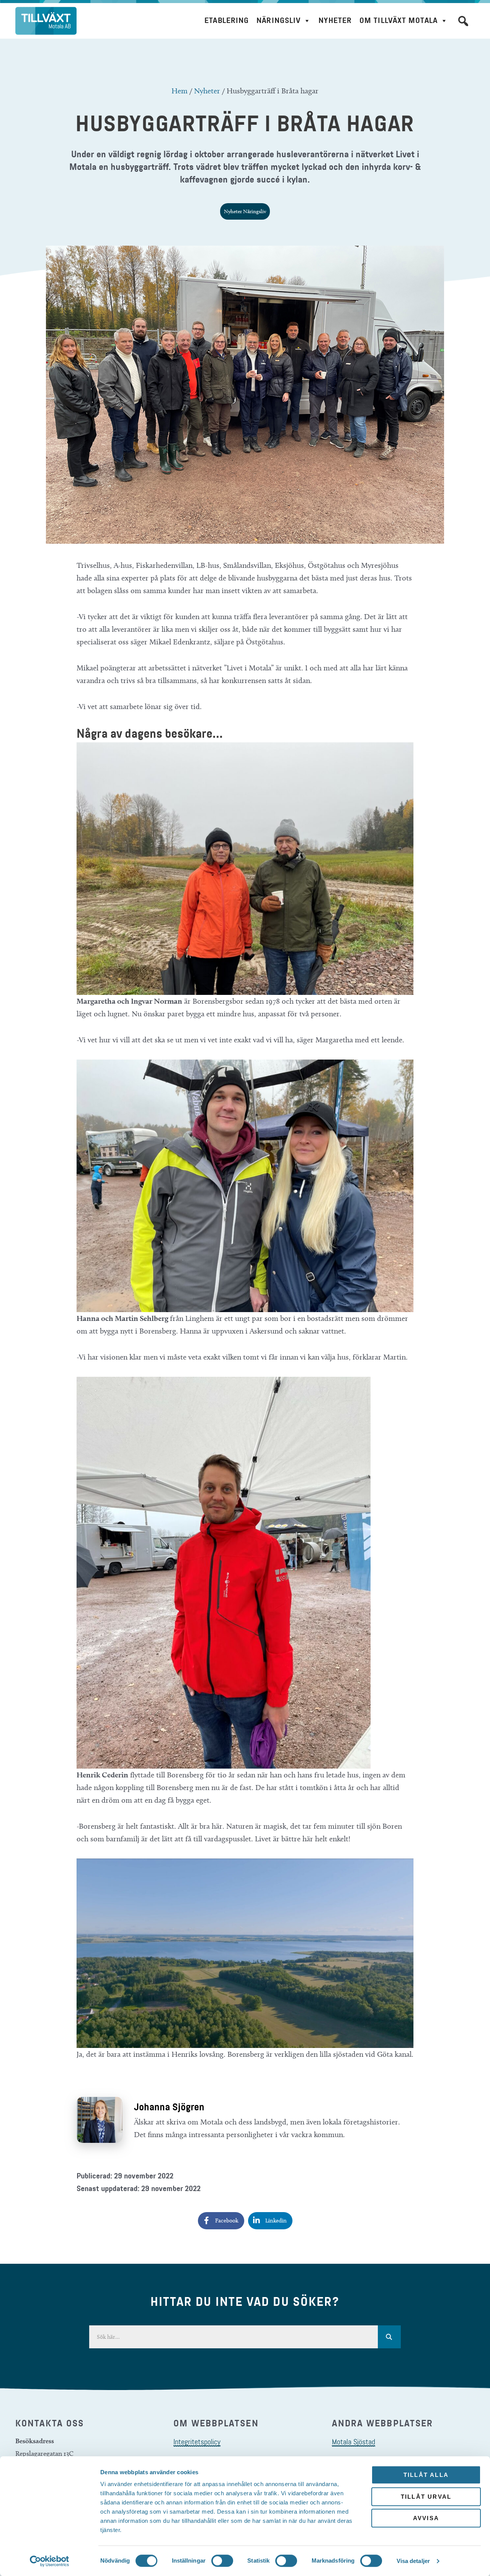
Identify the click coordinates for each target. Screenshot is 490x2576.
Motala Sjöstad (354, 2442)
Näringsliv (278, 20)
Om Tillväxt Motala (399, 20)
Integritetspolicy (197, 2442)
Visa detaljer (413, 2561)
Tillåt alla (426, 2475)
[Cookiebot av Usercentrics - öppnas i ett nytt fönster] (50, 2561)
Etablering (227, 20)
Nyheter (335, 20)
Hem (180, 91)
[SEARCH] (389, 2337)
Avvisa (426, 2518)
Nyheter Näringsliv (245, 211)
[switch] (222, 2561)
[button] (463, 21)
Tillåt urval (426, 2497)
